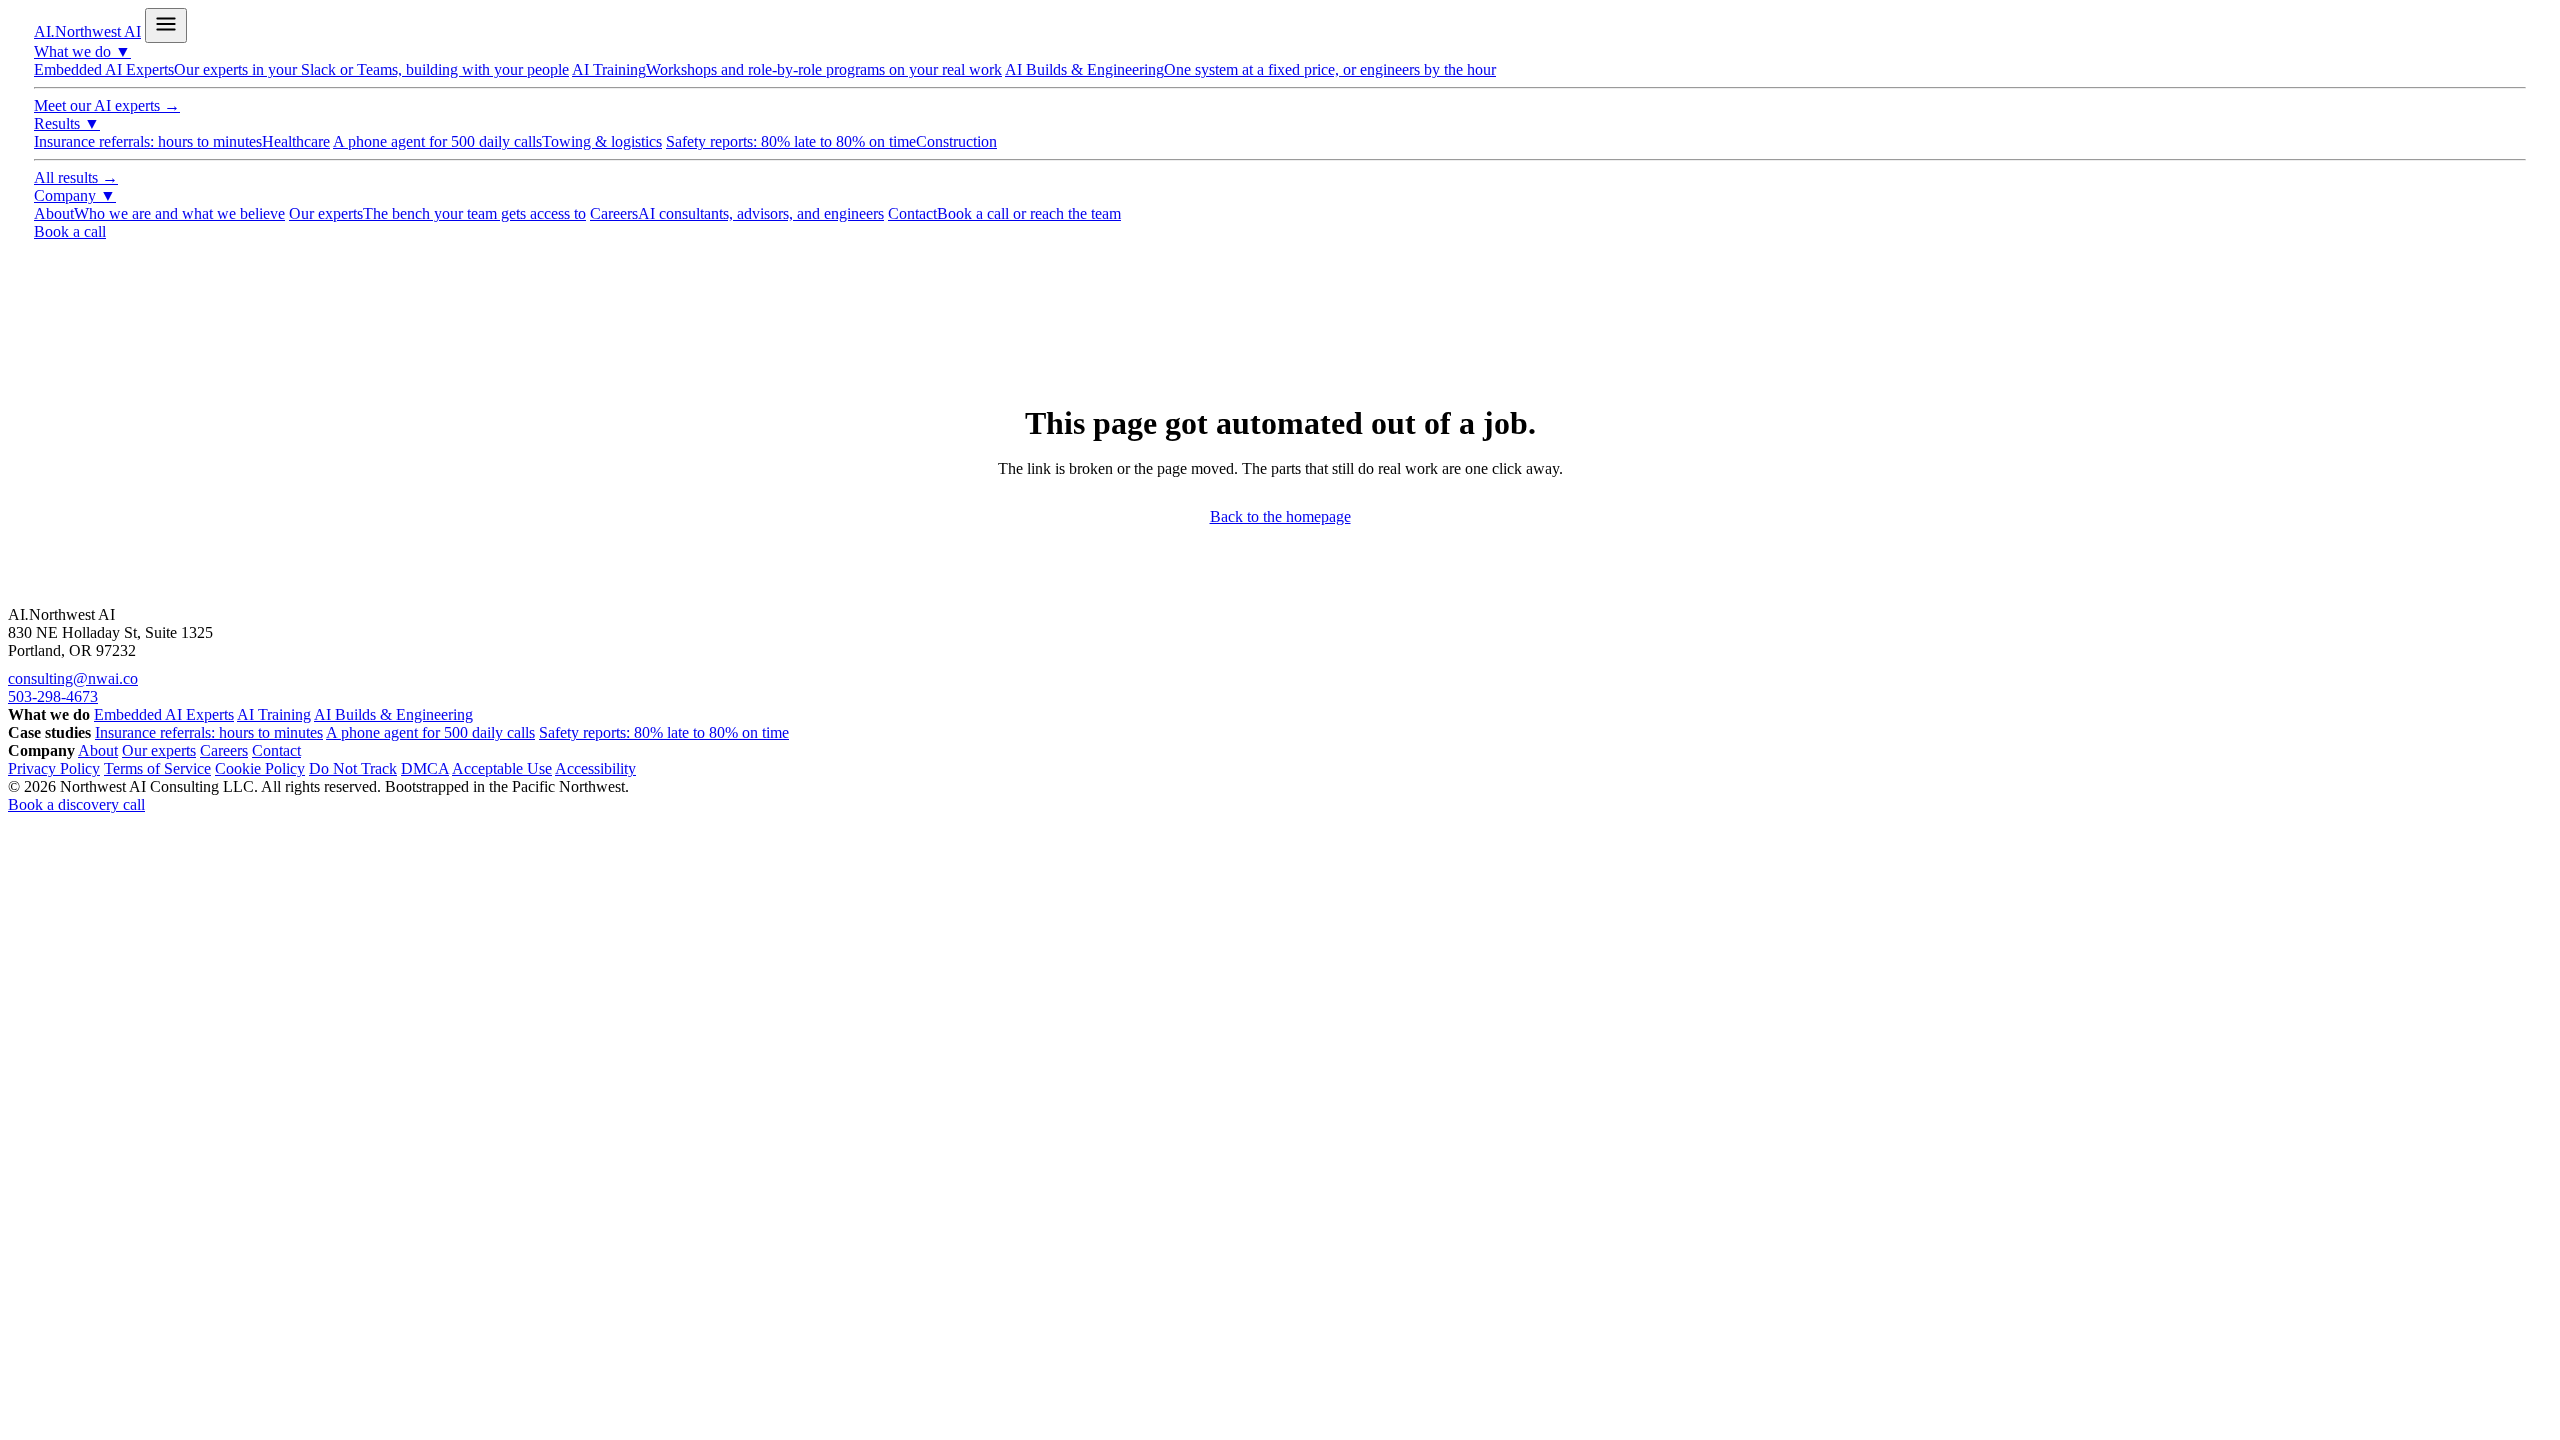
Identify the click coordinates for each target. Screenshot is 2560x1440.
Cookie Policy (260, 768)
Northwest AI (87, 31)
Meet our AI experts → (107, 105)
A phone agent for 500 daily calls (497, 141)
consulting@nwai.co (73, 678)
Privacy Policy (54, 768)
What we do (82, 51)
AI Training (787, 69)
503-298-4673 (53, 696)
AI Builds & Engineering (1250, 69)
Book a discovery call (76, 804)
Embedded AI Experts (301, 69)
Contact (1004, 213)
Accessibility (595, 768)
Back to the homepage (1280, 516)
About (159, 213)
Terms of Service (157, 768)
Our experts (437, 213)
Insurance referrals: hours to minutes (182, 141)
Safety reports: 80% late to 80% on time (831, 141)
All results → (76, 177)
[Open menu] (166, 25)
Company (75, 195)
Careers (737, 213)
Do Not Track (353, 768)
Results (67, 123)
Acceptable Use (502, 768)
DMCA (425, 768)
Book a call (70, 231)
